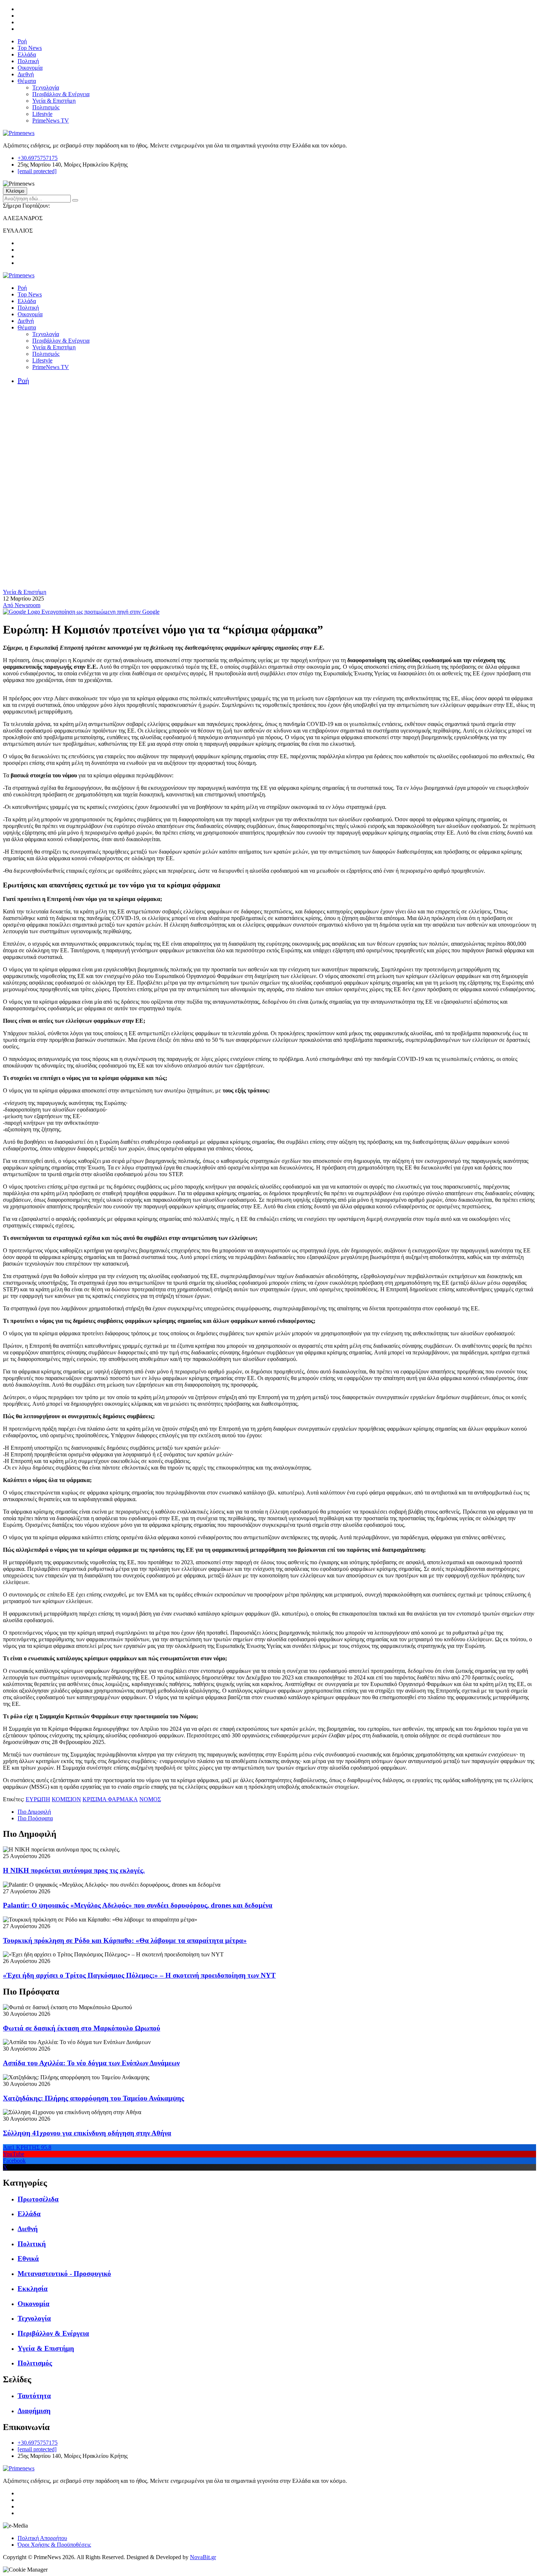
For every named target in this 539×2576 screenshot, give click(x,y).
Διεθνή (26, 74)
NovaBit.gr (203, 2557)
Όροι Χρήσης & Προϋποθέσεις (54, 2545)
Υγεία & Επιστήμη (54, 101)
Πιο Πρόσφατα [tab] (35, 1818)
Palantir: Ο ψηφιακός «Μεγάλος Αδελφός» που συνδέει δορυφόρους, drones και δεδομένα (138, 1905)
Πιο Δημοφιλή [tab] (34, 1812)
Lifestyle (42, 114)
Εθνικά (28, 2258)
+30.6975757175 (38, 158)
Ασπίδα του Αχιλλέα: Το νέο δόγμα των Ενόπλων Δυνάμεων (91, 2063)
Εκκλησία (33, 2289)
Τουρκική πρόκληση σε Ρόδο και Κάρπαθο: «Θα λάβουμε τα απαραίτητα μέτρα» (125, 1940)
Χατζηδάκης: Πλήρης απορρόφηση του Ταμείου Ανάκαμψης (93, 2098)
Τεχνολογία (46, 87)
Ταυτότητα (34, 2396)
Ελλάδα (27, 54)
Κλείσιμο (15, 191)
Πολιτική (28, 61)
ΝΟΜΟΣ (150, 1799)
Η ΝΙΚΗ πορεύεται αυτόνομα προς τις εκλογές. (74, 1870)
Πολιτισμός (46, 107)
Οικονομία (30, 68)
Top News (30, 48)
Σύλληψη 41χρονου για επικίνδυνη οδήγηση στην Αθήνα (87, 2133)
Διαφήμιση (34, 2411)
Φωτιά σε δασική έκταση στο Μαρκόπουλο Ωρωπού (82, 2028)
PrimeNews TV (51, 121)
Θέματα (27, 81)
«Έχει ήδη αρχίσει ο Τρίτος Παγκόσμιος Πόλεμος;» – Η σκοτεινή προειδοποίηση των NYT (139, 1975)
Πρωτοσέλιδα (38, 2199)
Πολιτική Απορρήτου (42, 2538)
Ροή (22, 41)
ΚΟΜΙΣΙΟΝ (66, 1799)
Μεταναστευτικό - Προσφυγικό (64, 2274)
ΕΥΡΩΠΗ (38, 1799)
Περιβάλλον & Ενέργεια (61, 94)
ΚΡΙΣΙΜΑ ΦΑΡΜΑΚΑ (110, 1799)
